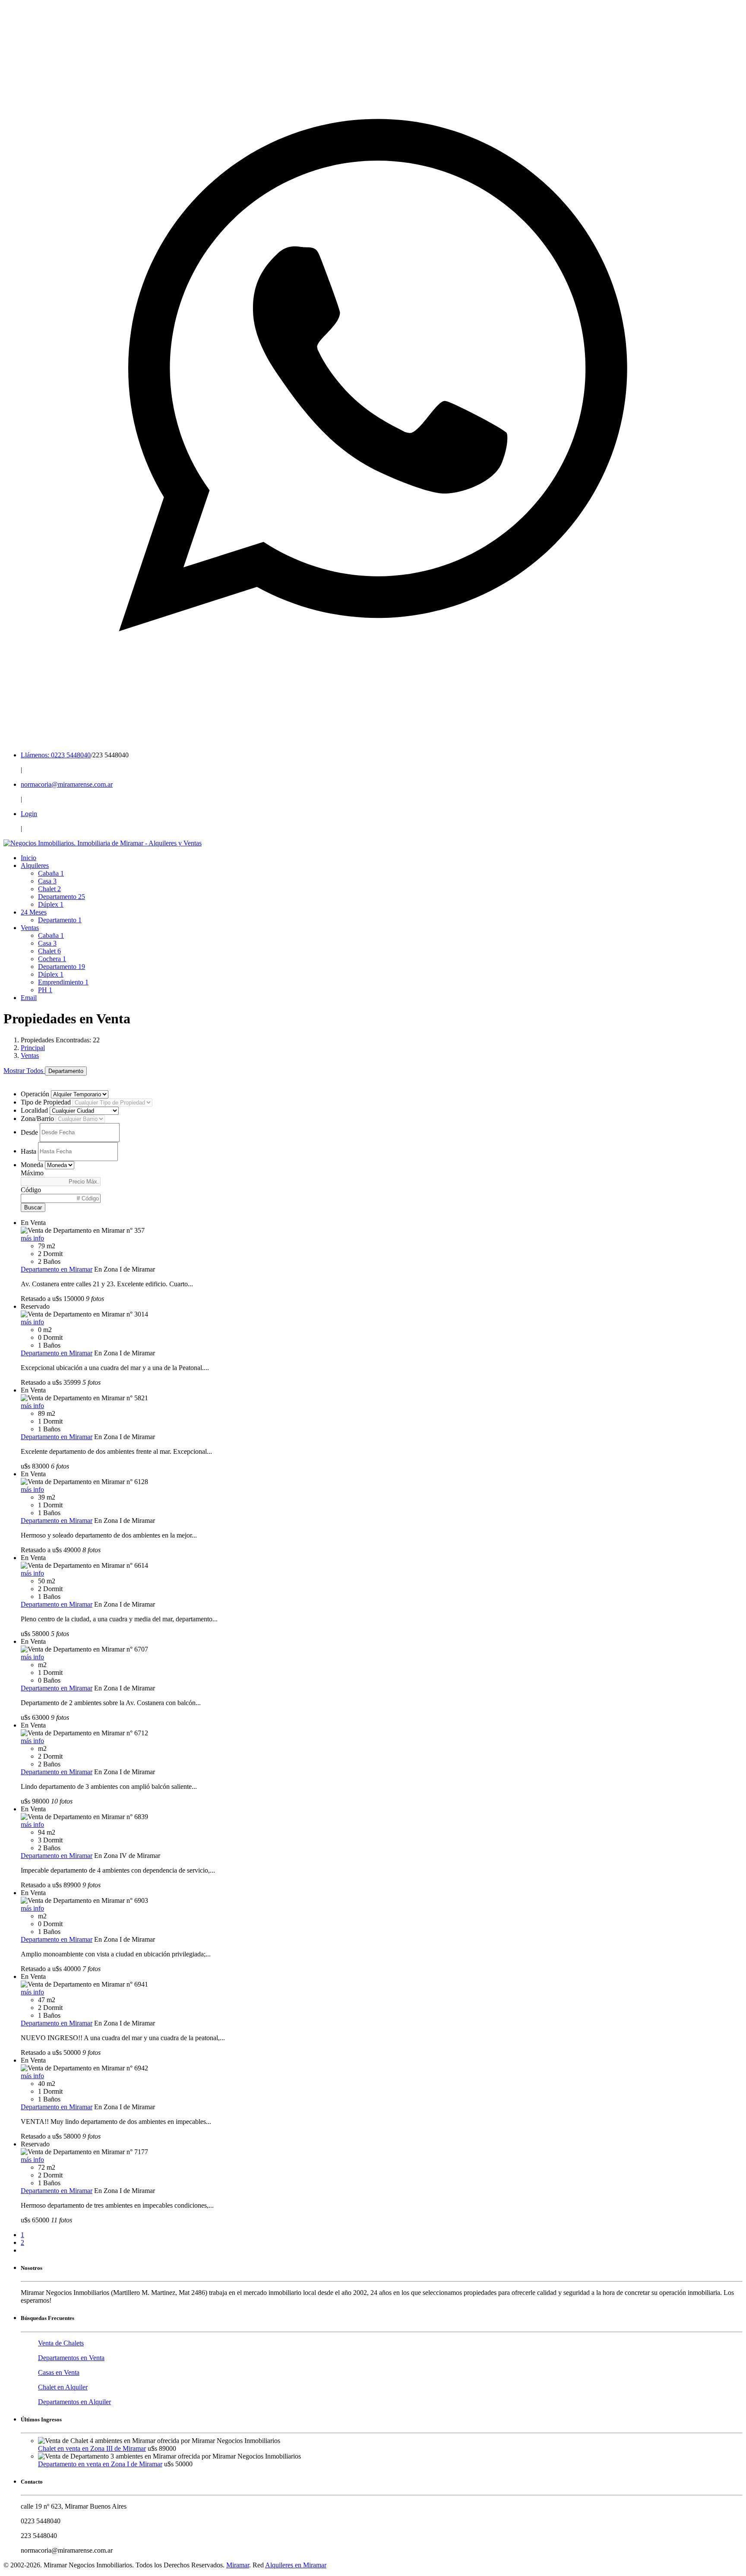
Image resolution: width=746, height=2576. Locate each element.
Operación (35, 1094)
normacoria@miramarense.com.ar (67, 784)
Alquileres (35, 866)
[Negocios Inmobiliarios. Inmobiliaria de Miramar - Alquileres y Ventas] (103, 843)
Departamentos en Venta (71, 2358)
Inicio (28, 858)
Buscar (33, 1207)
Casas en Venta (59, 2372)
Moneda (32, 1165)
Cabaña (51, 873)
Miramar (238, 2565)
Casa (47, 881)
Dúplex (51, 904)
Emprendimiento (63, 982)
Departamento (62, 897)
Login (29, 814)
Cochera (52, 959)
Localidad (34, 1110)
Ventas (30, 928)
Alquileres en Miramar (296, 2565)
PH (45, 990)
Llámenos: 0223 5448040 (56, 755)
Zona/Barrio (37, 1119)
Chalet (49, 889)
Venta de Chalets (61, 2343)
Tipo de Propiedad (46, 1102)
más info (32, 1238)
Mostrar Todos (24, 1071)
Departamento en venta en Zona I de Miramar (100, 2464)
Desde (29, 1132)
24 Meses (34, 912)
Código (31, 1190)
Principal (33, 1048)
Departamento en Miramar (57, 1269)
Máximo (32, 1173)
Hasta (28, 1151)
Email (29, 998)
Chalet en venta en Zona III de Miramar (92, 2448)
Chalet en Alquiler (63, 2387)
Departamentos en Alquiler (74, 2402)
